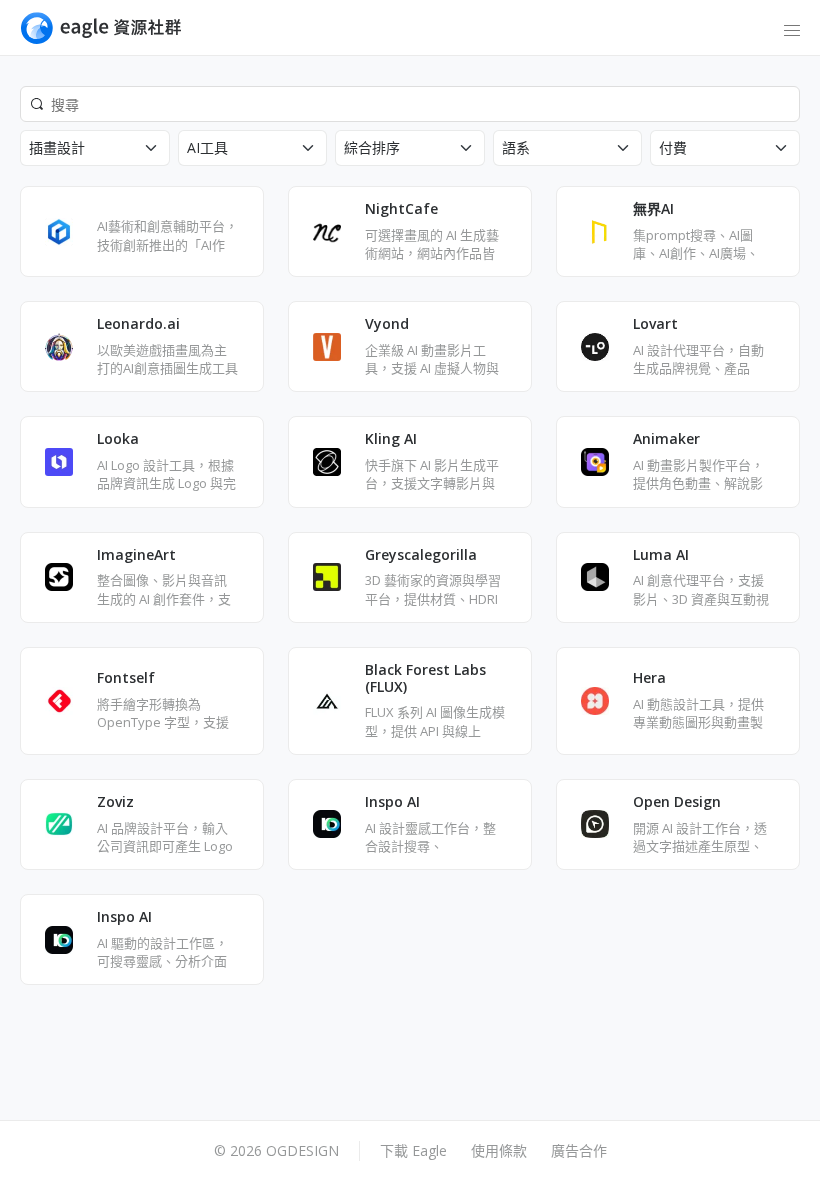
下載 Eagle (413, 1150)
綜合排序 (372, 147)
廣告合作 (579, 1150)
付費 (673, 147)
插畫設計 (57, 147)
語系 (516, 147)
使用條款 (499, 1150)
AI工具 (207, 147)
